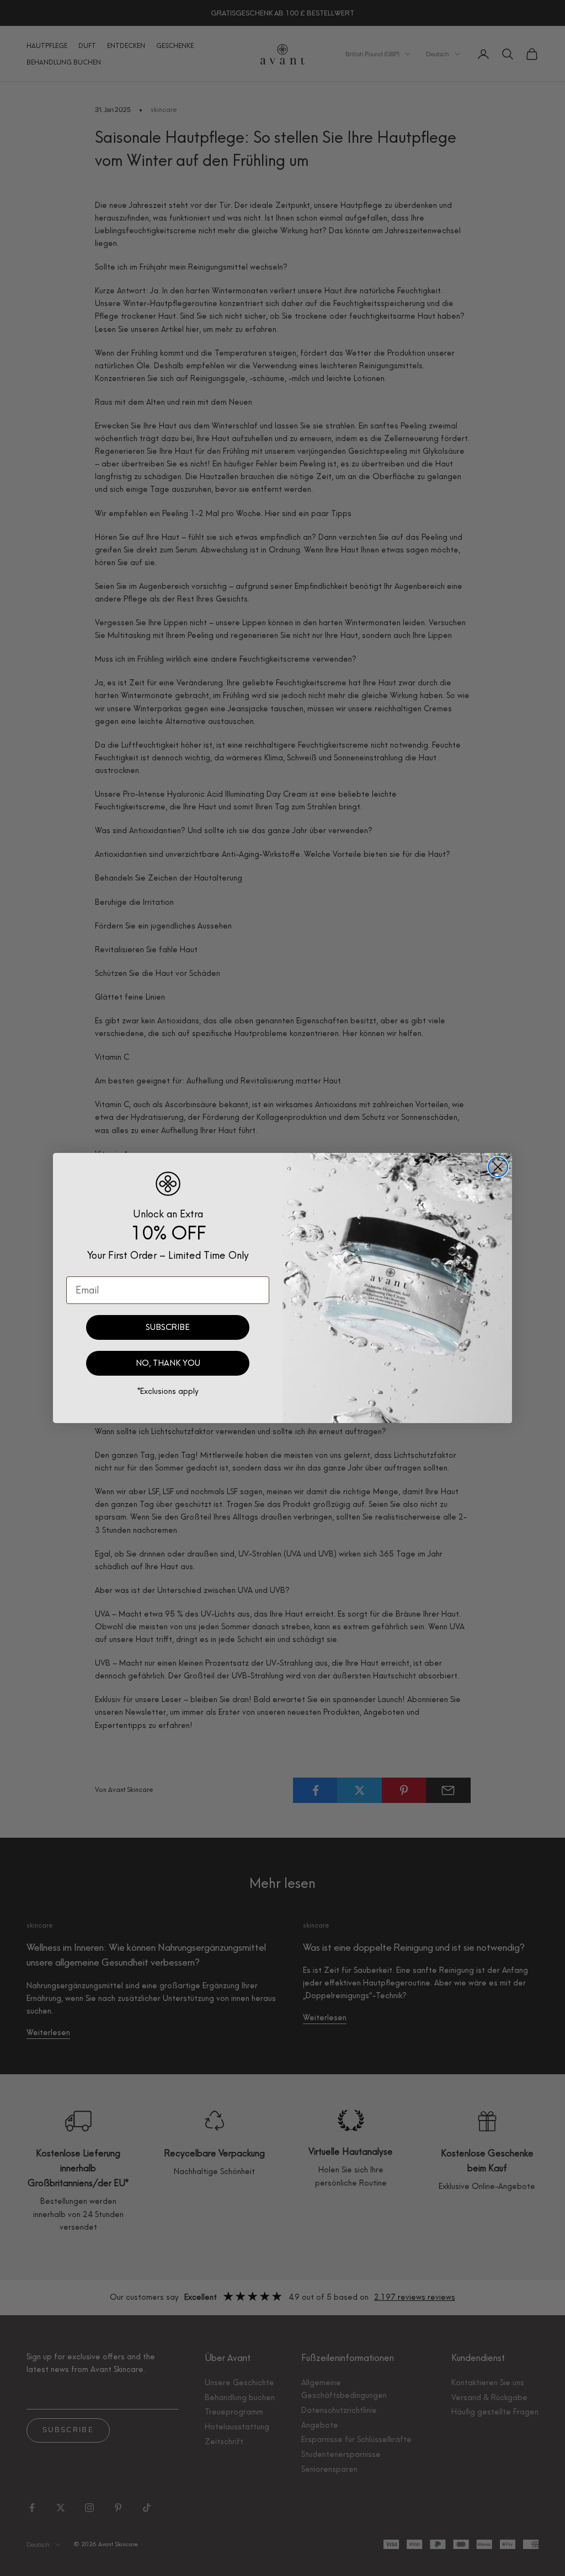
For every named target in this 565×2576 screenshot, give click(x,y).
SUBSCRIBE (168, 1327)
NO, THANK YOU (168, 1363)
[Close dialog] (498, 1167)
